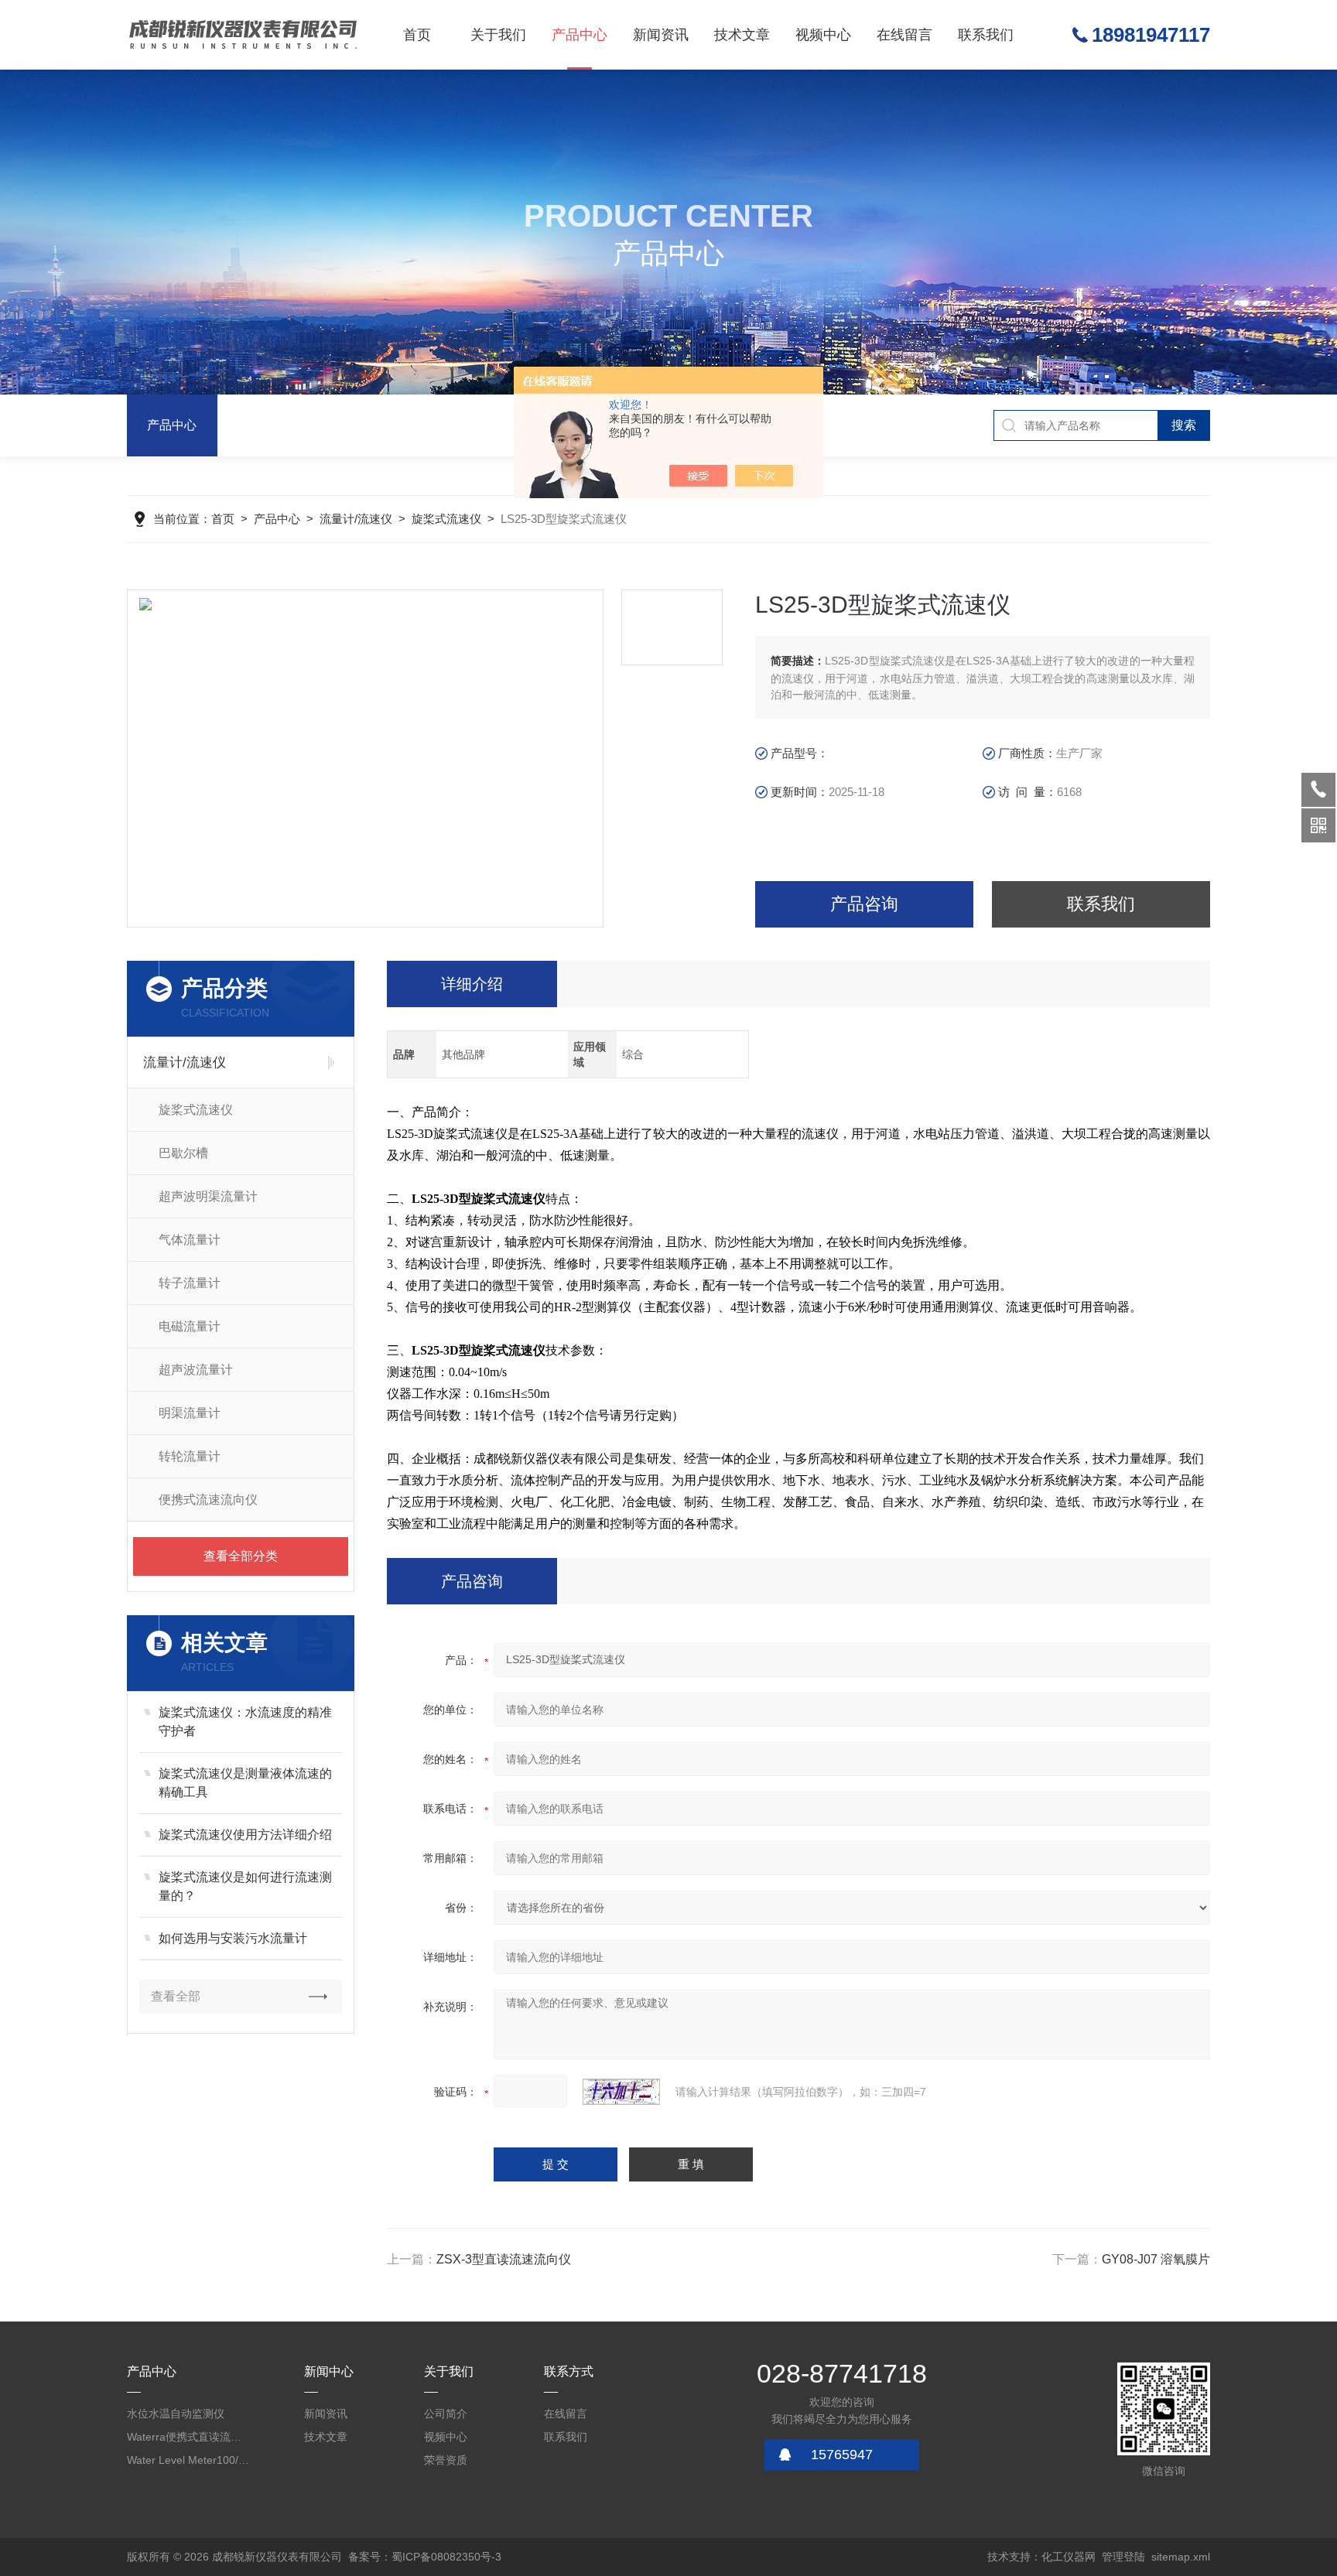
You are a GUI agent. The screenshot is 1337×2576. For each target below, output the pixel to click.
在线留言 (904, 35)
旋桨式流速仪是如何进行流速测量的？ (245, 1886)
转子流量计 (190, 1283)
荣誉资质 (446, 2460)
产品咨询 (864, 904)
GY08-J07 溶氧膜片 (1156, 2259)
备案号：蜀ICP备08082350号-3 (425, 2557)
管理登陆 (1123, 2557)
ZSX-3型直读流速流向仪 (504, 2259)
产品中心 (580, 35)
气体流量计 (190, 1240)
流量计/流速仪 (356, 519)
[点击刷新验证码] (621, 2092)
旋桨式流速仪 (446, 519)
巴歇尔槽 (183, 1153)
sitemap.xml (1181, 2557)
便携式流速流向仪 (208, 1500)
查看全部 (176, 1996)
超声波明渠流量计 (208, 1196)
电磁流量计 (190, 1326)
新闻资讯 (661, 35)
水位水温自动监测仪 (176, 2414)
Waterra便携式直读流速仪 (189, 2437)
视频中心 (823, 35)
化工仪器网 (1069, 2557)
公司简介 (446, 2414)
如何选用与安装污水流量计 (233, 1938)
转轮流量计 (190, 1456)
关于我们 (498, 35)
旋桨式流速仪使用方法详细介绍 (245, 1835)
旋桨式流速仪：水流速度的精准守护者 (245, 1722)
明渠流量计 (190, 1413)
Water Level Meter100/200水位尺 (189, 2460)
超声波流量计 (196, 1370)
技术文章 (742, 35)
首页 (417, 35)
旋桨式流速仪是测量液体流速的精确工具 (245, 1783)
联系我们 (986, 35)
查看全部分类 (241, 1556)
